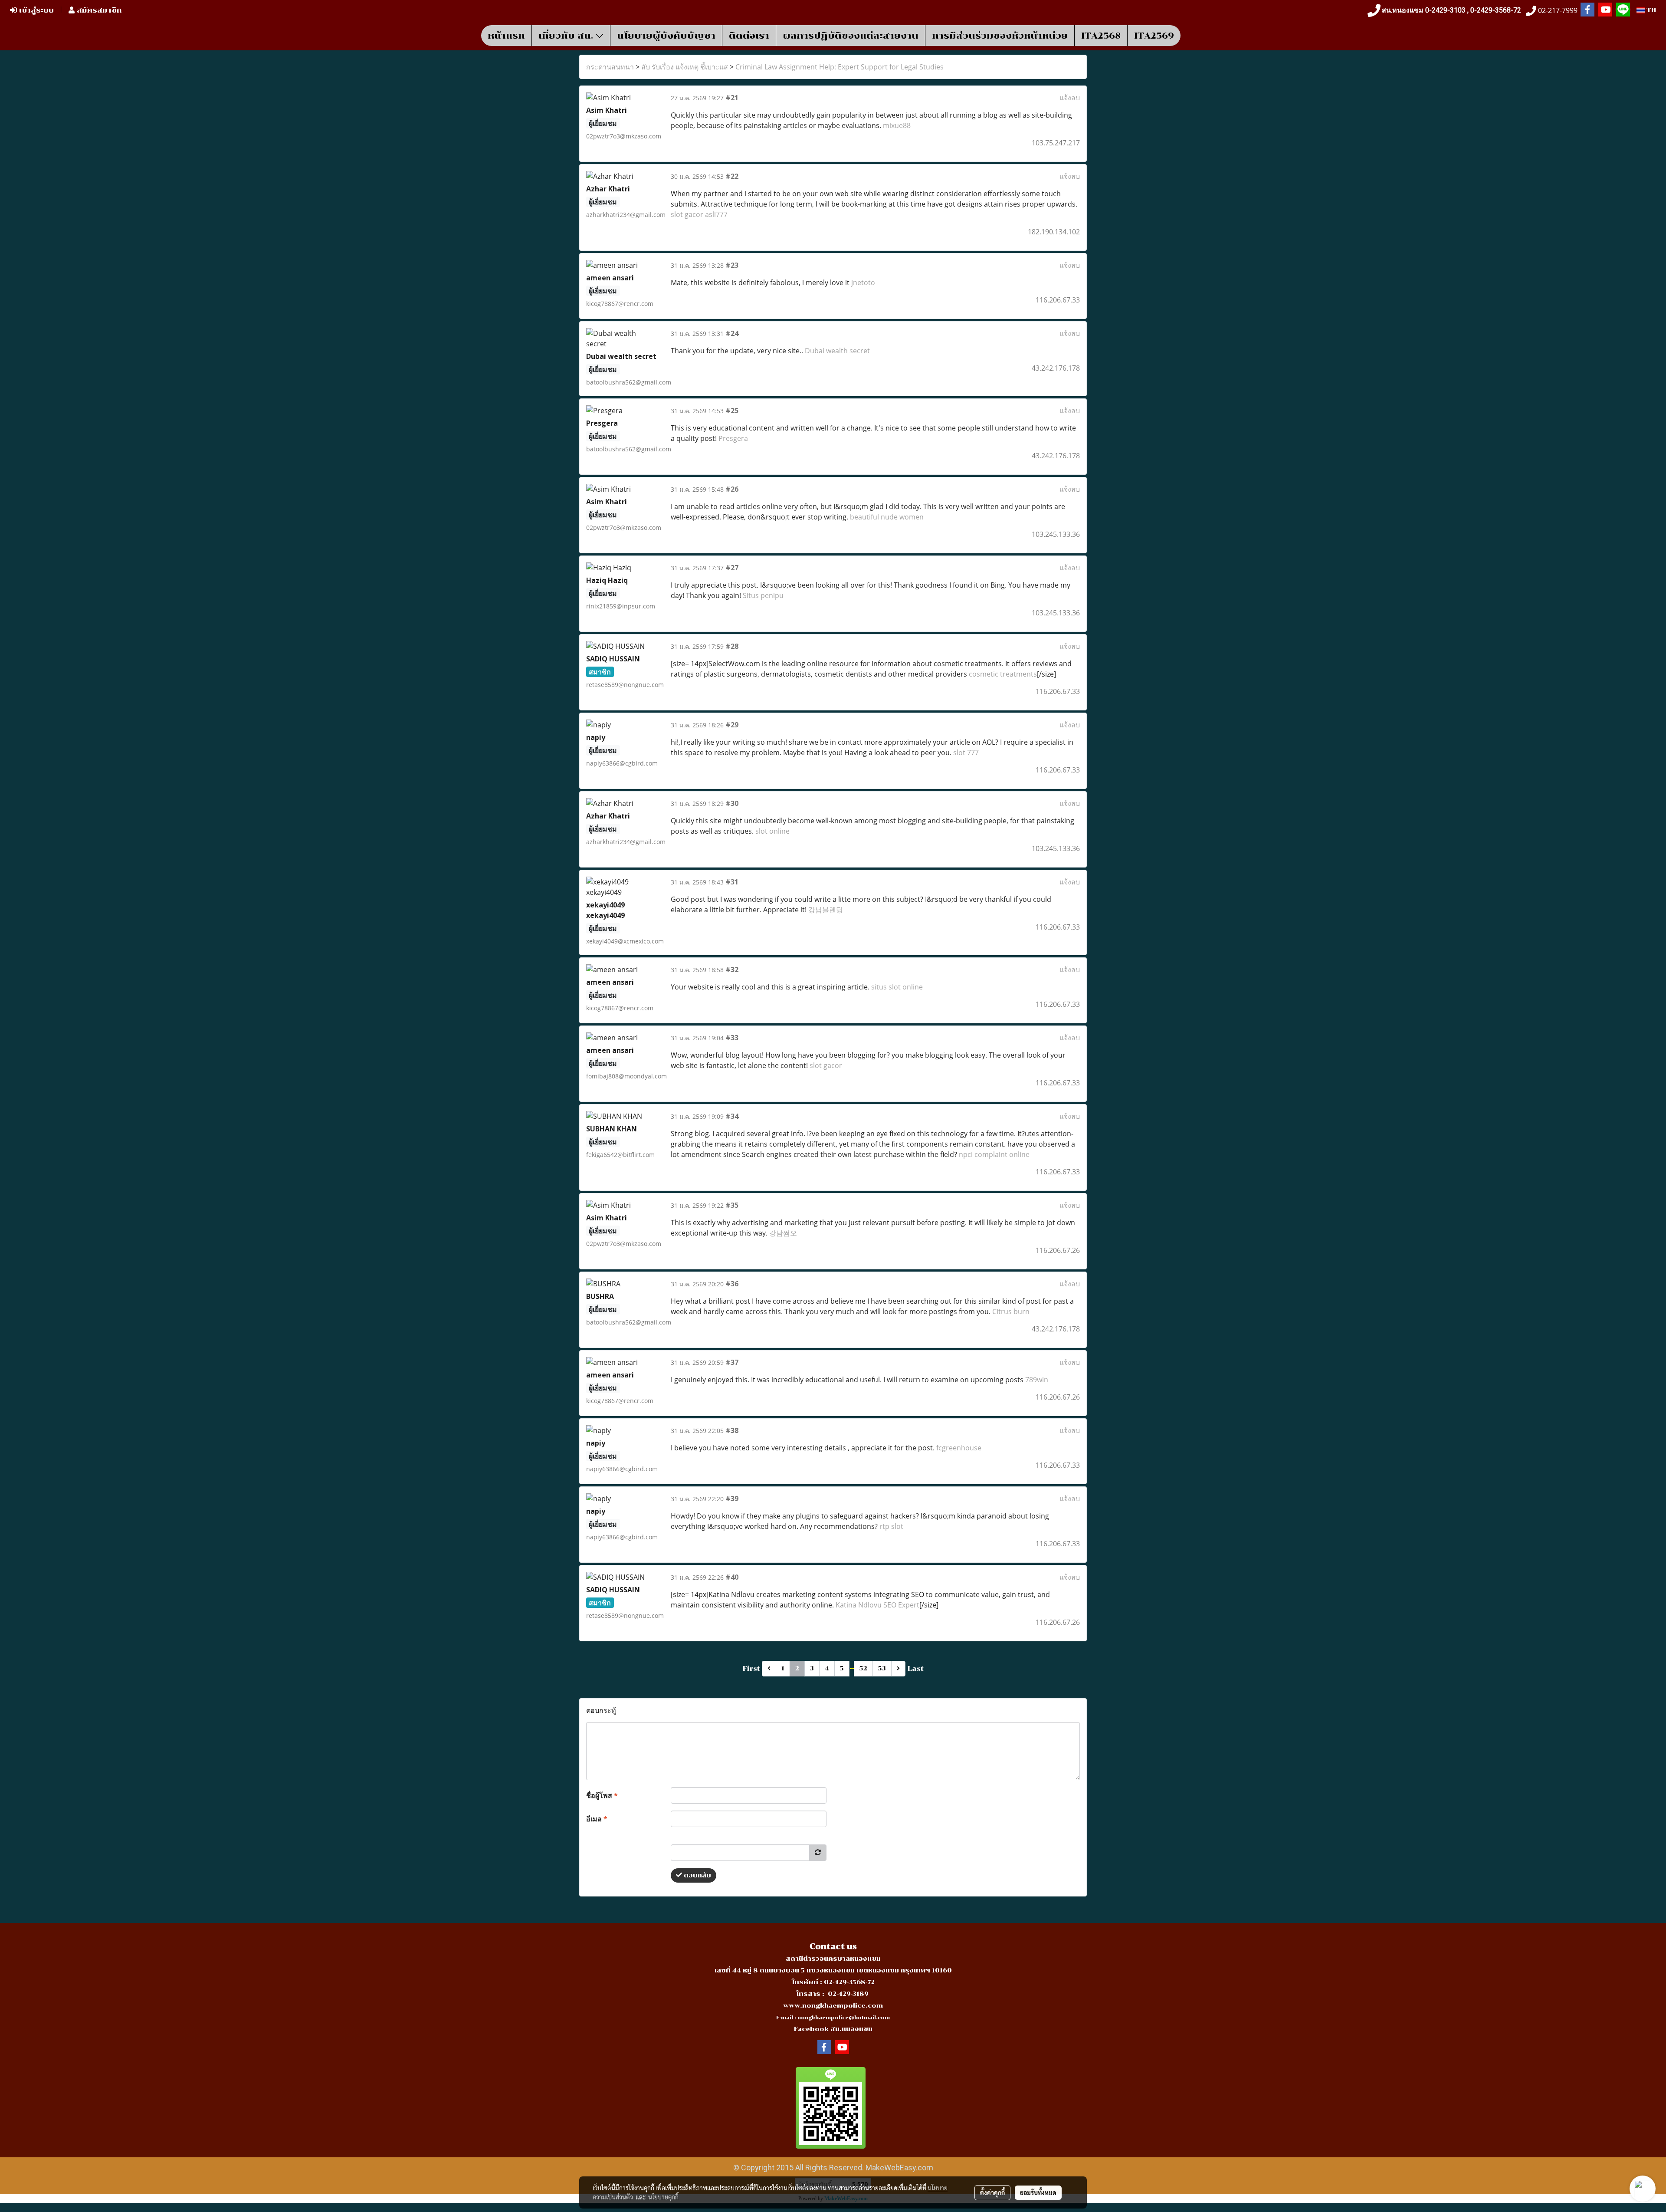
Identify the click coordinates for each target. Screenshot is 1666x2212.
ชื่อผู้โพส (602, 1795)
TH (1650, 10)
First (751, 1668)
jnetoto (863, 283)
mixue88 (897, 125)
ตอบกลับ (697, 1875)
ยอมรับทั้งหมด (1038, 2192)
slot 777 (966, 753)
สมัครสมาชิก (98, 10)
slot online (772, 831)
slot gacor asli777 (699, 214)
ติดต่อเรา (749, 36)
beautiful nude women (887, 517)
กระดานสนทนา (610, 67)
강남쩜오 (783, 1233)
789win (1037, 1380)
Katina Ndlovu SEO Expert (877, 1605)
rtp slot (891, 1526)
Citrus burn (1011, 1311)
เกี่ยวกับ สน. (567, 36)
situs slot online (897, 987)
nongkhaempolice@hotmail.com (844, 2018)
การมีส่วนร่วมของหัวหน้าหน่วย (1000, 36)
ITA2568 (1101, 36)
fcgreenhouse (959, 1448)
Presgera (733, 438)
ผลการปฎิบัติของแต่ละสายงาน (851, 36)
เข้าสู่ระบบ (35, 10)
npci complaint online (994, 1154)
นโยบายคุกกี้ (663, 2197)
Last (916, 1668)
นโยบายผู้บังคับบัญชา (666, 36)
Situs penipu (763, 595)
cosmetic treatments (1003, 674)
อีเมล (597, 1819)
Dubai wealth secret (837, 351)
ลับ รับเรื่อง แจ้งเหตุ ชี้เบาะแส (685, 67)
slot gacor (826, 1065)
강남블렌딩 (826, 910)
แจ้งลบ (1070, 98)
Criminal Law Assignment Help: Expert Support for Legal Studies (840, 67)
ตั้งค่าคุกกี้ (992, 2192)
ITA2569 (1154, 36)
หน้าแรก (506, 36)
